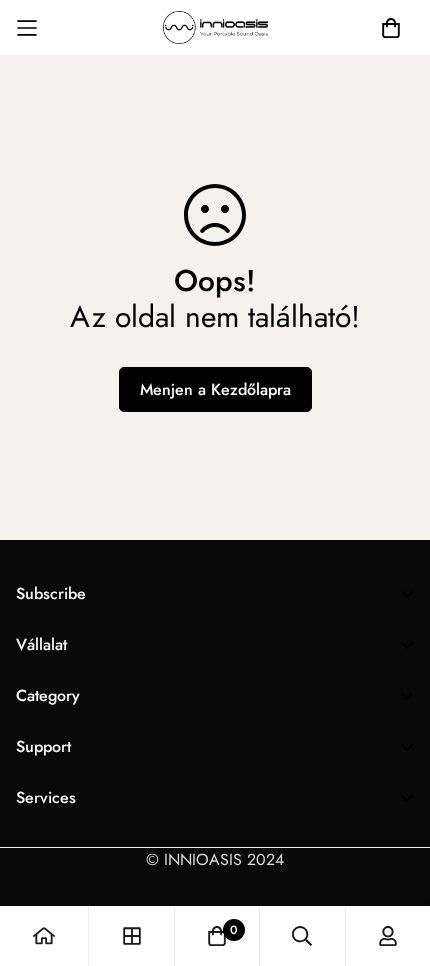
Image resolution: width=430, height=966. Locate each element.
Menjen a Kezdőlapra (215, 389)
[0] (217, 936)
